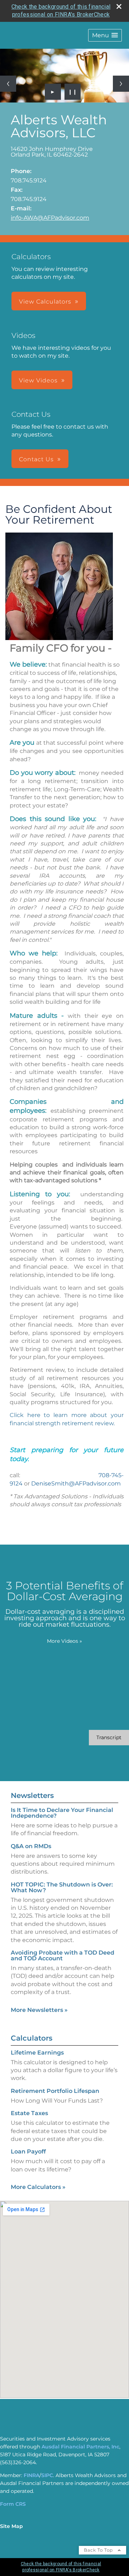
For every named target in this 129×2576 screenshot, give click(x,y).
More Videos (64, 1641)
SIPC (47, 2475)
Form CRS (13, 2504)
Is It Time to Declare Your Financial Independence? (62, 1813)
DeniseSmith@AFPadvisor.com (76, 1483)
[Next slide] (121, 84)
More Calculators (38, 2187)
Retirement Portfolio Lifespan (55, 2091)
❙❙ (73, 92)
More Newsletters (39, 2010)
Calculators (32, 2038)
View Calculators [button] (45, 302)
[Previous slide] (8, 84)
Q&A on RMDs (31, 1846)
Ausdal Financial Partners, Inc (80, 2447)
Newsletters (32, 1795)
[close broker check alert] (119, 6)
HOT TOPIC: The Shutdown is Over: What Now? (62, 1887)
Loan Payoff (28, 2152)
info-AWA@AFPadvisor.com (50, 218)
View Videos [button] (38, 380)
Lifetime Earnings (37, 2053)
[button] (105, 35)
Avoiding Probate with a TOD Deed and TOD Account (63, 1955)
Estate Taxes (29, 2113)
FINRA (32, 2475)
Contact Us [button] (36, 459)
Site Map (11, 2526)
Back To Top (99, 2550)
